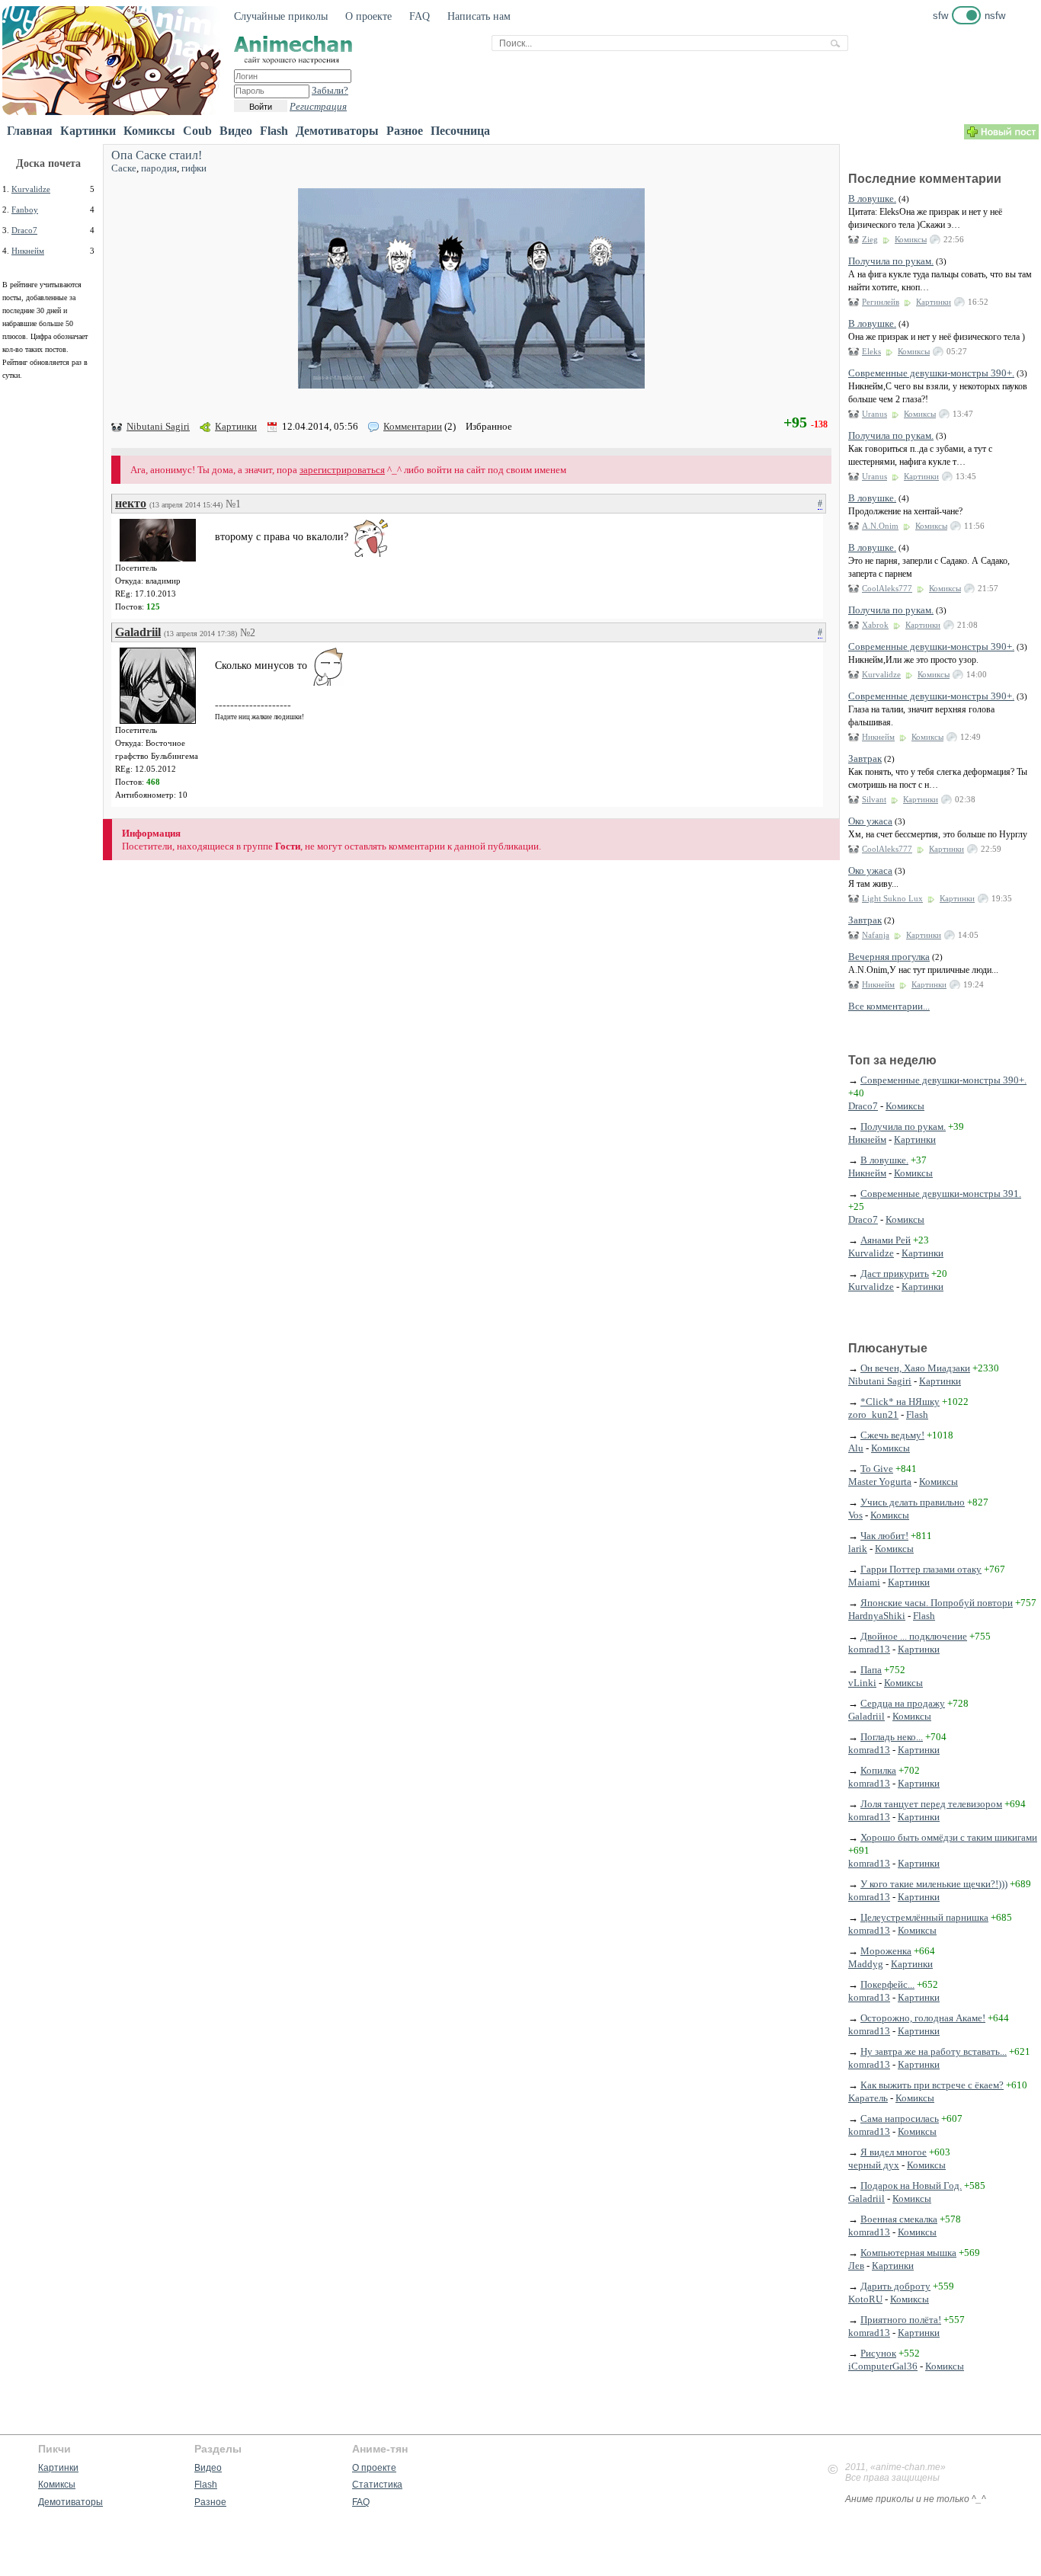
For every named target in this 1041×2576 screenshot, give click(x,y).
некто (131, 503)
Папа (871, 1670)
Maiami (864, 1582)
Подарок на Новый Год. (911, 2186)
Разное (405, 131)
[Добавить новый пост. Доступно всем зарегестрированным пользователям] (1001, 136)
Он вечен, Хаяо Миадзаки (915, 1368)
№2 (248, 633)
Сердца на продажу (903, 1703)
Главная (30, 131)
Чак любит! (884, 1536)
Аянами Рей (886, 1240)
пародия (159, 168)
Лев (856, 2266)
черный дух (874, 2165)
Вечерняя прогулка (889, 957)
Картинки (88, 131)
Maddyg (866, 1964)
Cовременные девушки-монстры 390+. (931, 373)
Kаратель (868, 2098)
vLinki (862, 1683)
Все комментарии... (889, 1006)
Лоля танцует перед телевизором (931, 1804)
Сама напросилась (900, 2118)
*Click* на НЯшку (900, 1402)
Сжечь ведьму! (892, 1435)
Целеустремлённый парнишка (924, 1917)
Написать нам (479, 16)
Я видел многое (894, 2152)
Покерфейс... (887, 1984)
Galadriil (138, 632)
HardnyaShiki (877, 1616)
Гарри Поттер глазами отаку (921, 1569)
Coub (197, 131)
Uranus (874, 414)
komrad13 (869, 1649)
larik (858, 1549)
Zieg (870, 239)
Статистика (377, 2485)
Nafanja (876, 935)
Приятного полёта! (901, 2320)
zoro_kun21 (873, 1414)
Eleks (871, 351)
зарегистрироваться (342, 470)
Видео (236, 131)
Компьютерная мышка (908, 2253)
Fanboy (25, 210)
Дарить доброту (895, 2286)
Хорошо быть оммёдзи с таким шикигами (949, 1837)
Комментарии (413, 426)
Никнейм (28, 251)
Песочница (460, 131)
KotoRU (865, 2299)
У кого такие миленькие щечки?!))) (934, 1884)
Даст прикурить (895, 1274)
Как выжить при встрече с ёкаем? (932, 2085)
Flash (274, 131)
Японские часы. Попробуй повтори (937, 1603)
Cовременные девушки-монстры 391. (941, 1194)
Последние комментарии (925, 179)
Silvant (874, 799)
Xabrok (875, 625)
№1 (233, 504)
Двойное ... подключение (914, 1636)
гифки (194, 168)
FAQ (420, 16)
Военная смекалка (899, 2219)
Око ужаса (870, 821)
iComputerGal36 (883, 2366)
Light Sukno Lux (892, 898)
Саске (124, 168)
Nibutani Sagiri (158, 426)
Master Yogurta (880, 1482)
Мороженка (886, 1951)
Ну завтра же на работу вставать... (934, 2051)
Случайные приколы (281, 16)
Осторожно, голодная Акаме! (923, 2018)
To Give (877, 1469)
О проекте (368, 16)
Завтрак (865, 758)
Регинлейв (881, 302)
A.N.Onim (880, 526)
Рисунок (878, 2353)
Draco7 (24, 230)
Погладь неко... (892, 1737)
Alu (856, 1448)
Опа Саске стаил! (157, 155)
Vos (855, 1515)
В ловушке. (872, 198)
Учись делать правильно (913, 1502)
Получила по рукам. (891, 261)
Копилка (878, 1770)
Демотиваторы (337, 131)
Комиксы (149, 131)
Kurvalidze (31, 189)
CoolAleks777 (887, 588)
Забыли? (330, 90)
